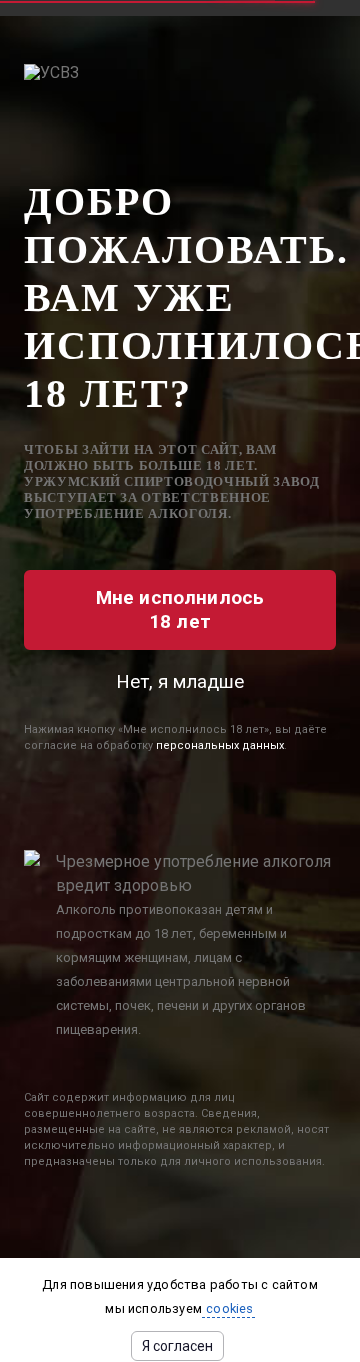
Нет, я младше (180, 681)
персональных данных (220, 745)
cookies (228, 1308)
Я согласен (177, 1346)
